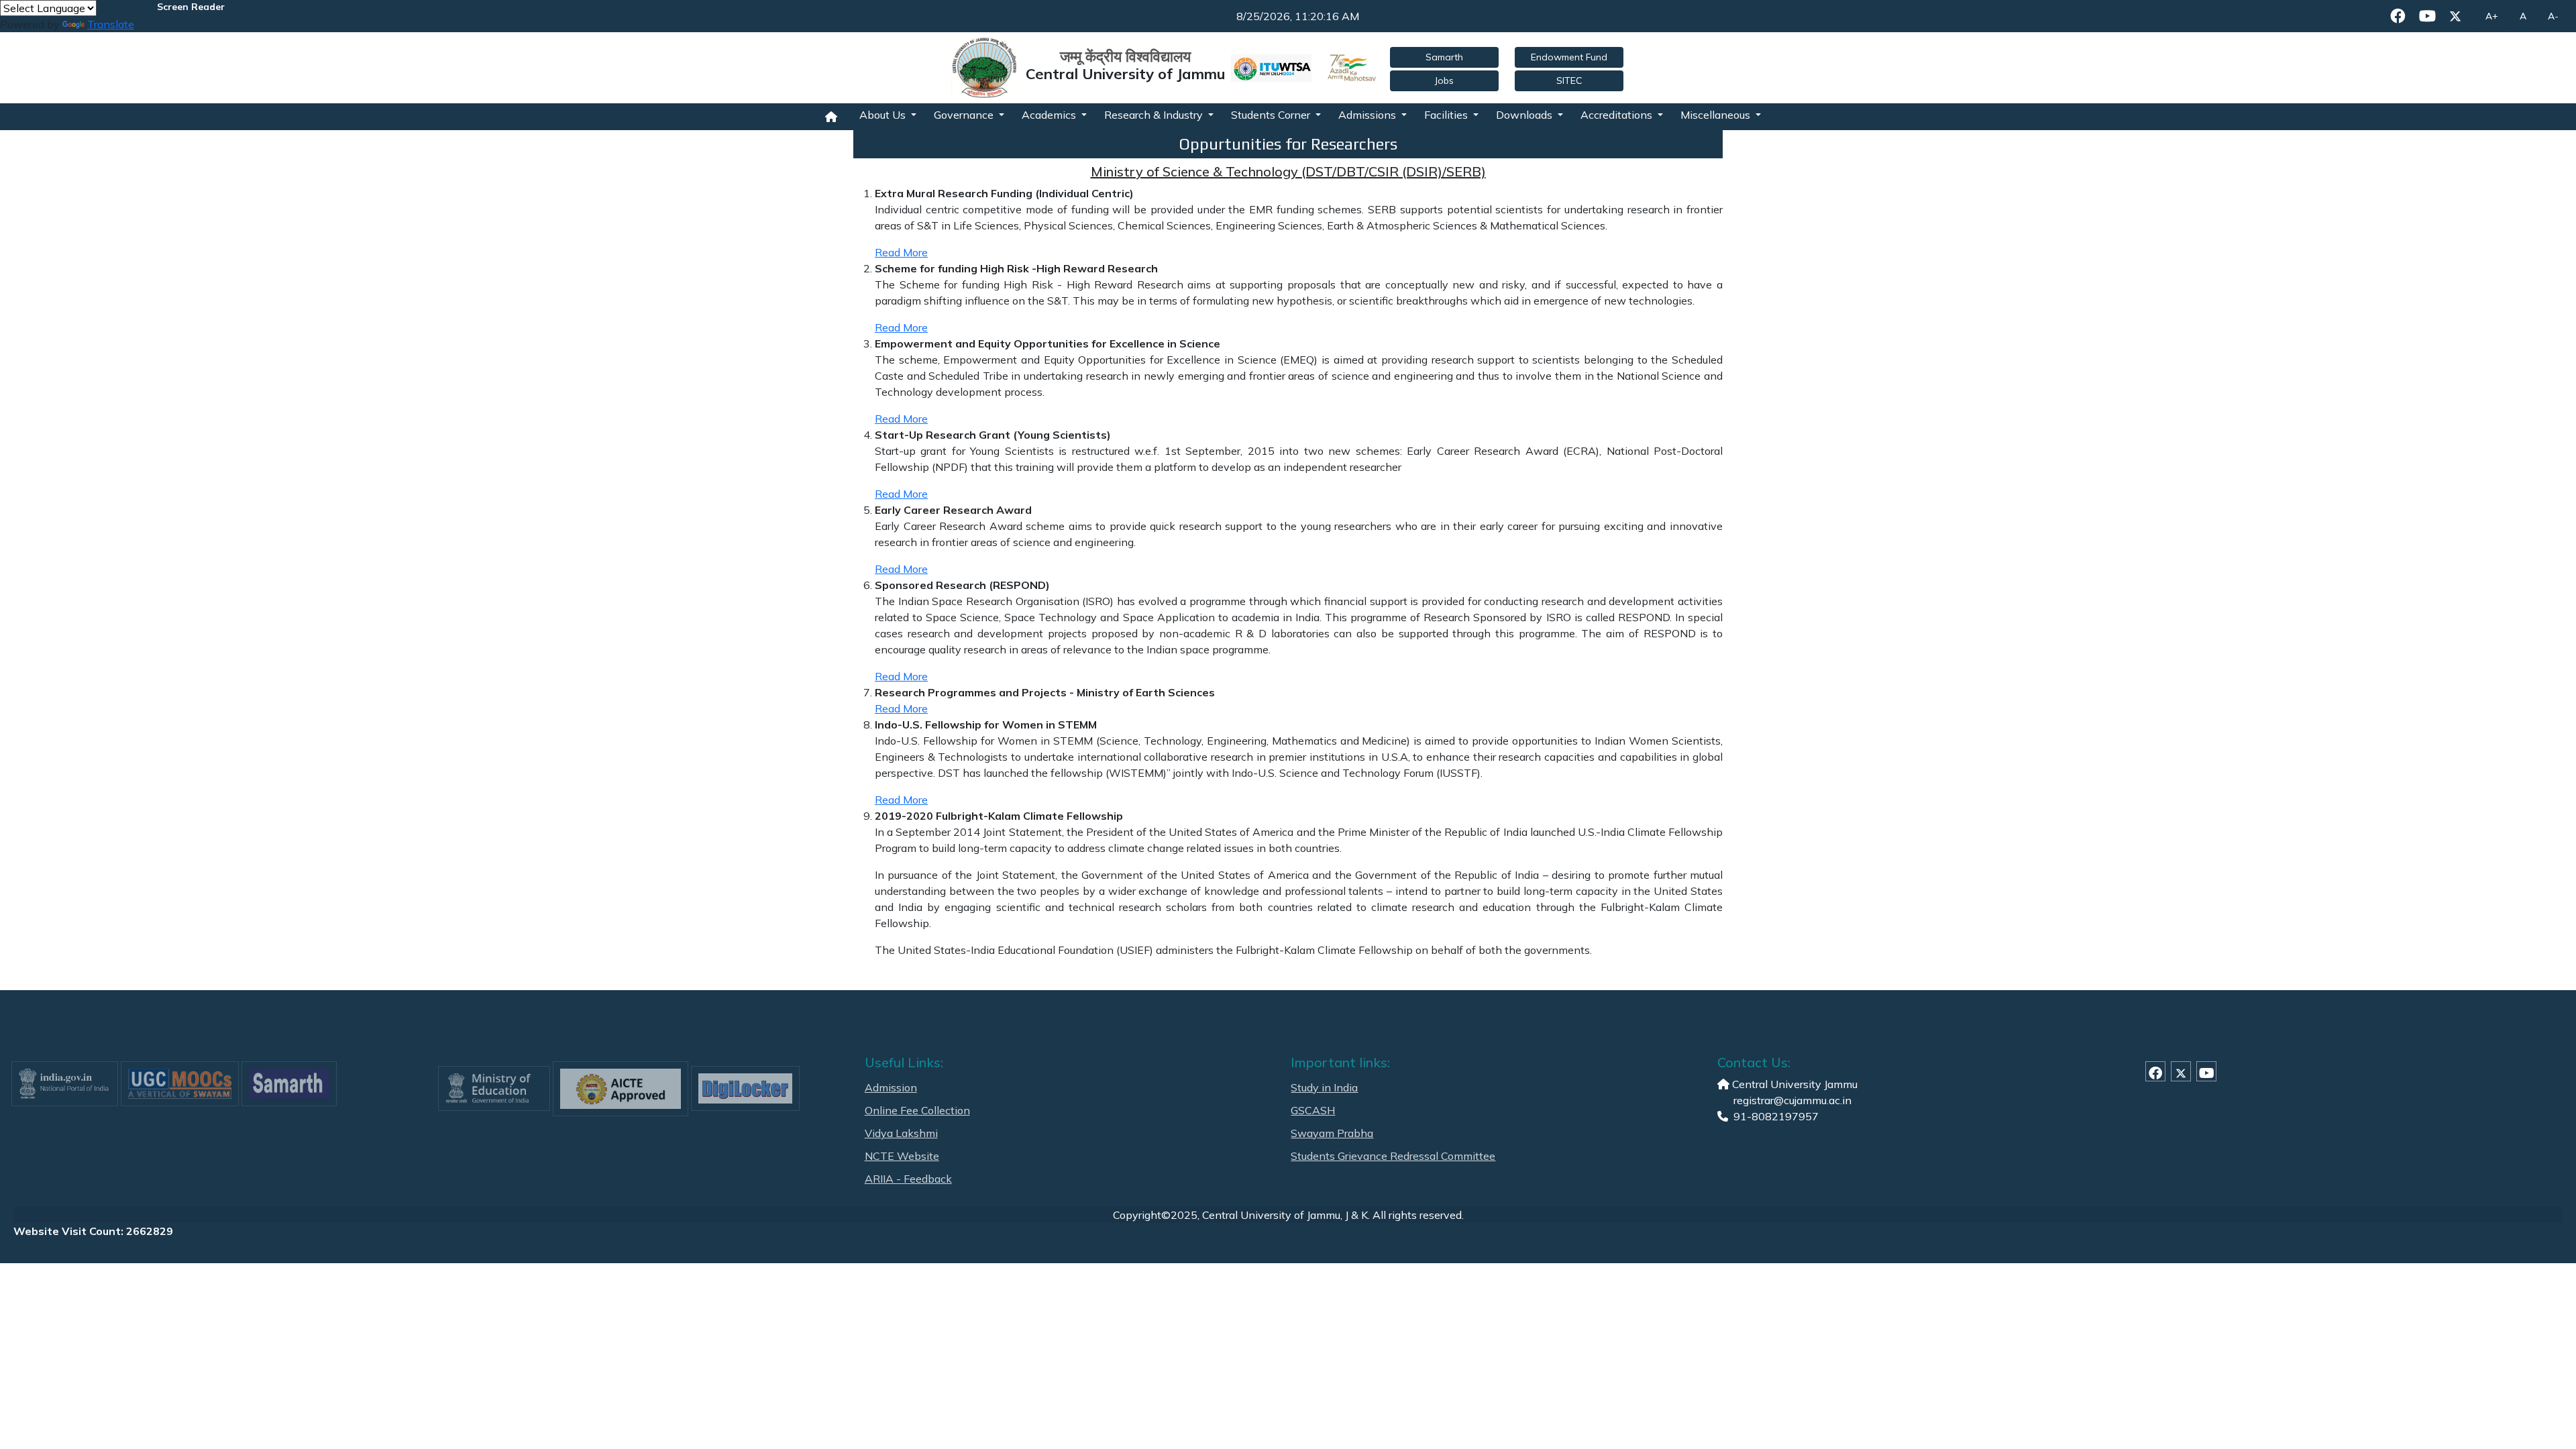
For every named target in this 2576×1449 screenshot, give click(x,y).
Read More (901, 252)
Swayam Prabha (1332, 1133)
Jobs (1444, 80)
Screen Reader (191, 7)
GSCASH (1313, 1110)
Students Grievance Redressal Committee (1393, 1156)
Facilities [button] (1447, 115)
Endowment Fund (1569, 57)
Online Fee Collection (917, 1110)
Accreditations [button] (1618, 115)
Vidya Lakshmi (901, 1133)
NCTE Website (902, 1156)
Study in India (1324, 1087)
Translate (111, 24)
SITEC (1569, 80)
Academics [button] (1050, 115)
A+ (2492, 16)
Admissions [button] (1368, 115)
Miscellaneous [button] (1717, 115)
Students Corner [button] (1272, 115)
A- (2553, 16)
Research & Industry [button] (1155, 115)
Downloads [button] (1525, 115)
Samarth (1444, 57)
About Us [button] (884, 115)
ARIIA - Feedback (908, 1179)
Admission (891, 1087)
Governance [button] (965, 115)
